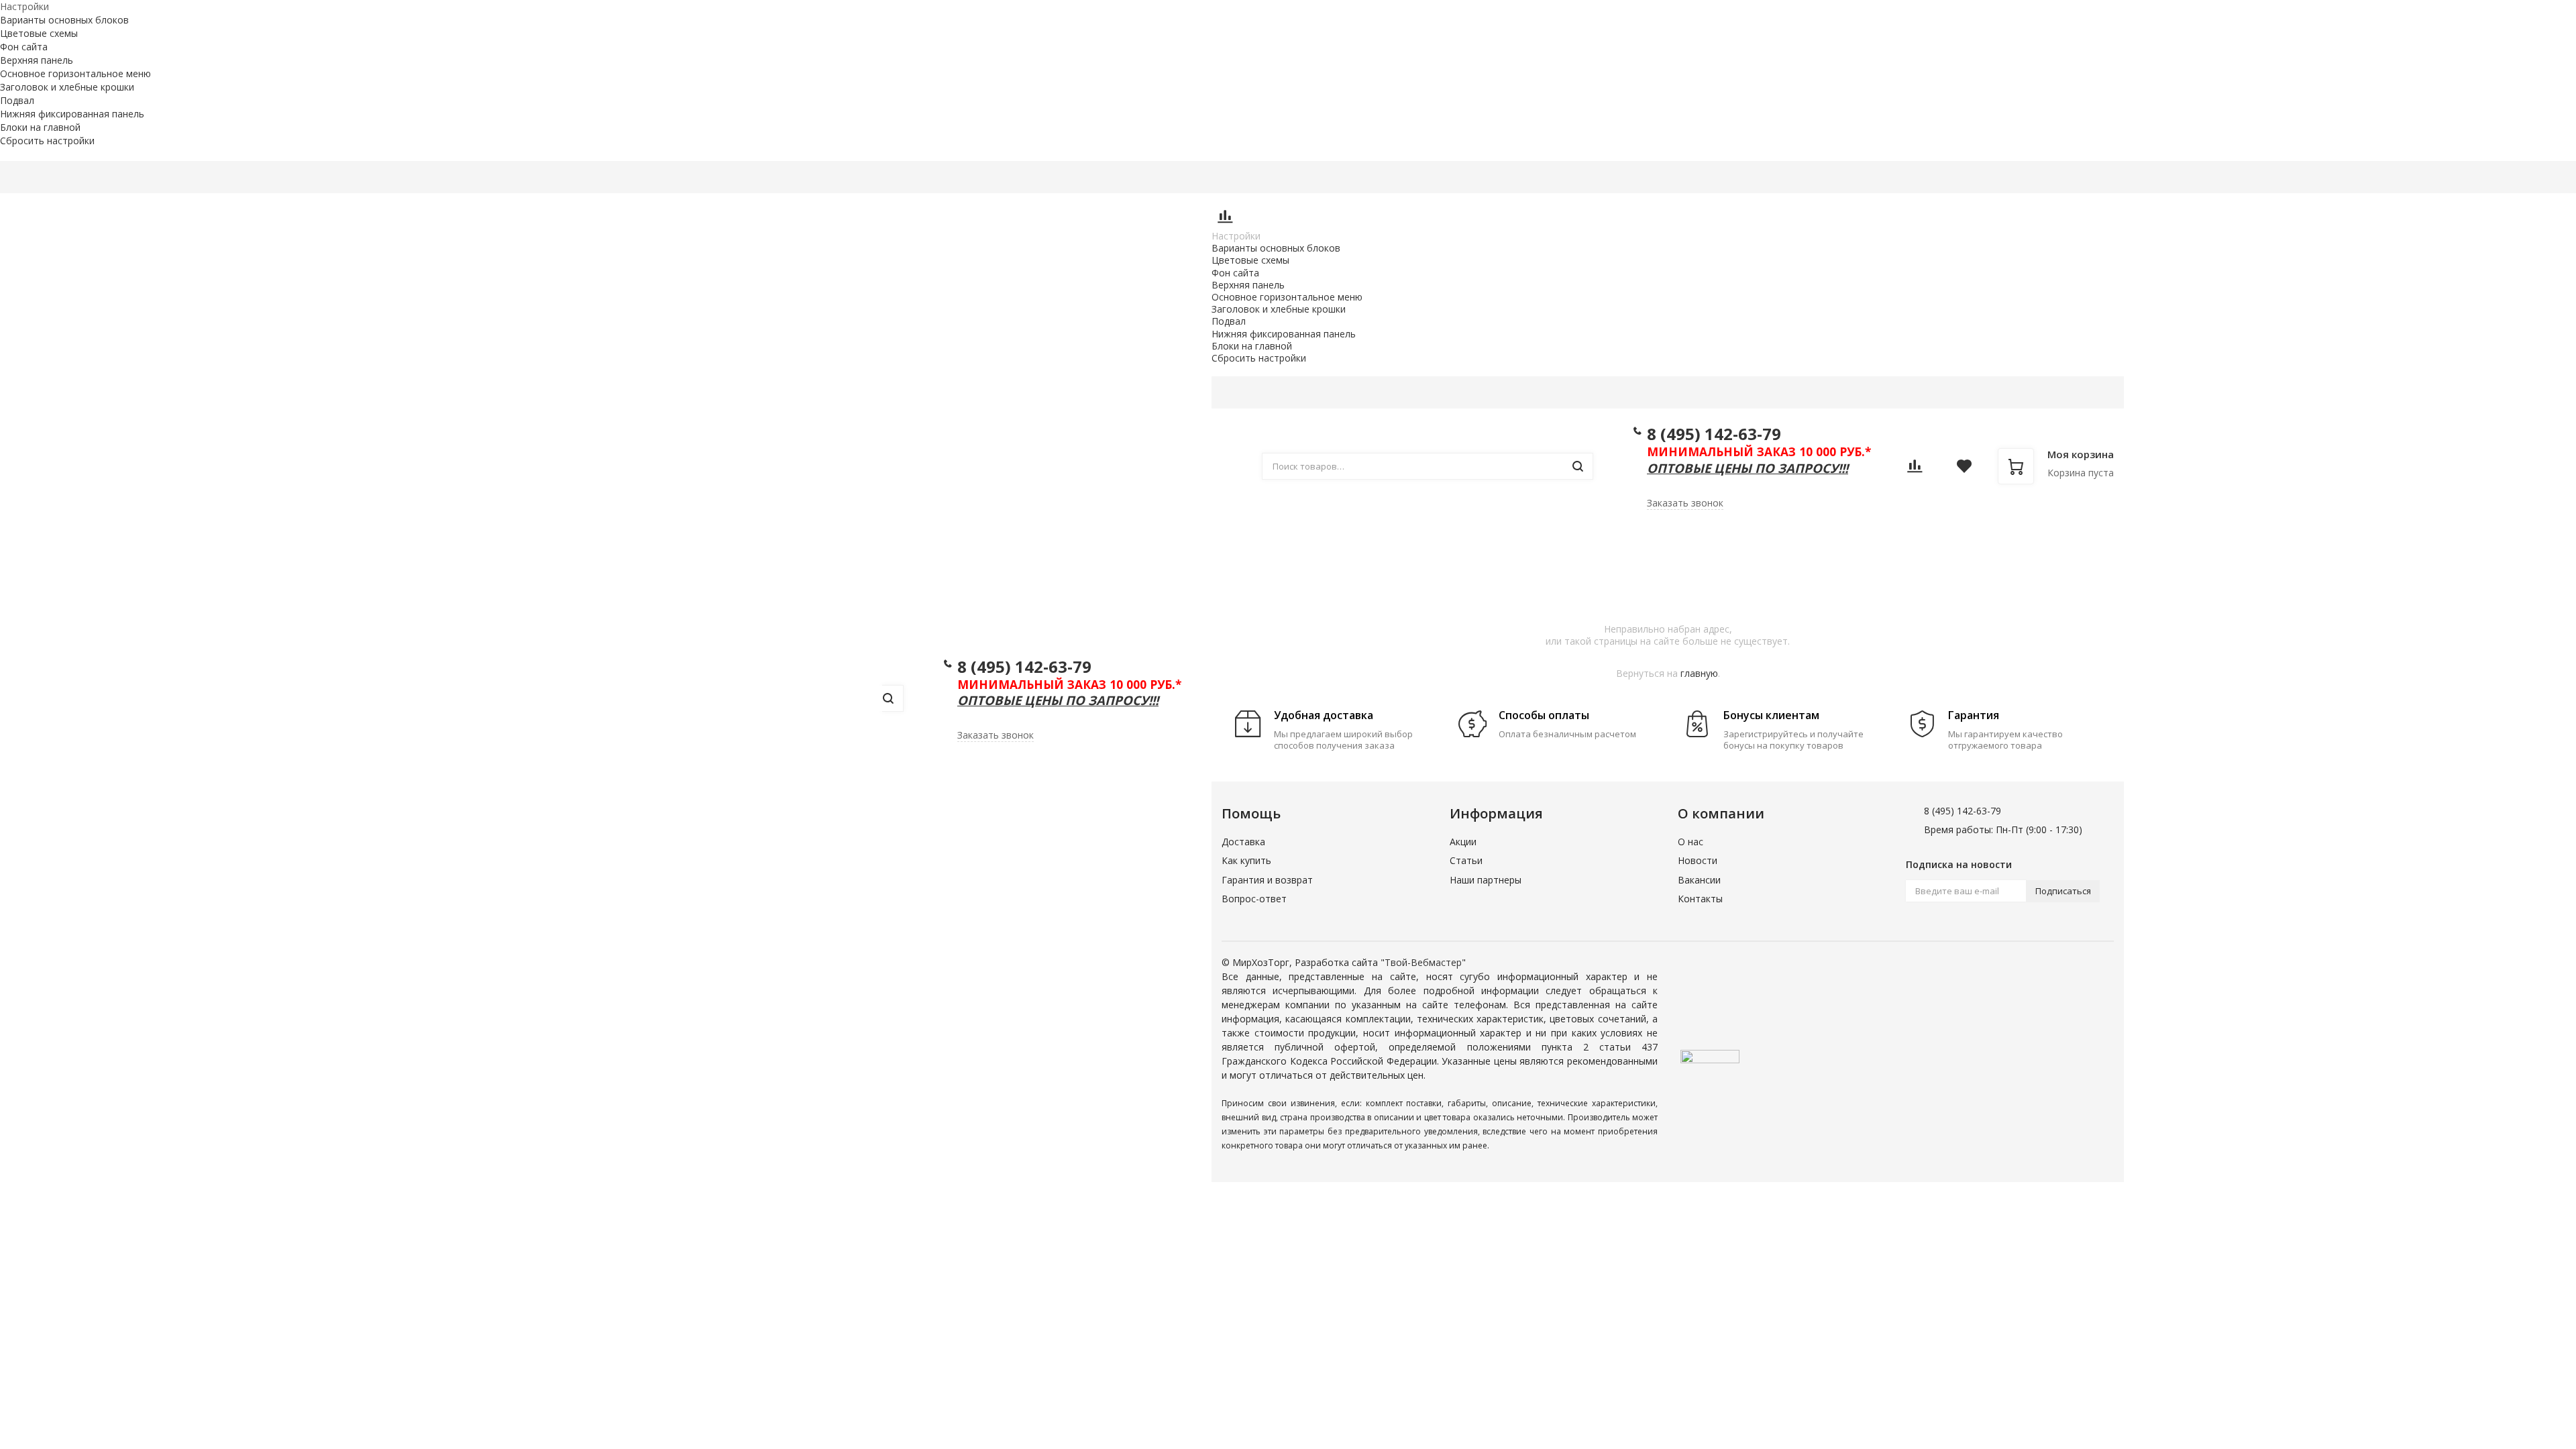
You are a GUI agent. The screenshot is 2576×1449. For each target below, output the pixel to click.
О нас (1690, 842)
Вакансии (1699, 880)
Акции (855, 177)
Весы (1991, 544)
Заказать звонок (996, 735)
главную (1699, 673)
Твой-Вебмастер (1423, 962)
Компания (920, 177)
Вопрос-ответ (1254, 899)
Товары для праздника (1299, 544)
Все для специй (2086, 544)
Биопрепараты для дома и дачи (1864, 544)
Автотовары (1438, 544)
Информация (1162, 177)
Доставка (1006, 177)
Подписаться (2063, 891)
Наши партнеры (1486, 880)
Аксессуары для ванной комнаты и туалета (1617, 544)
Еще (1315, 177)
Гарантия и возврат (1267, 880)
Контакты (1256, 177)
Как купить (1079, 177)
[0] (1225, 220)
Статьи (1466, 860)
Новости (1698, 860)
